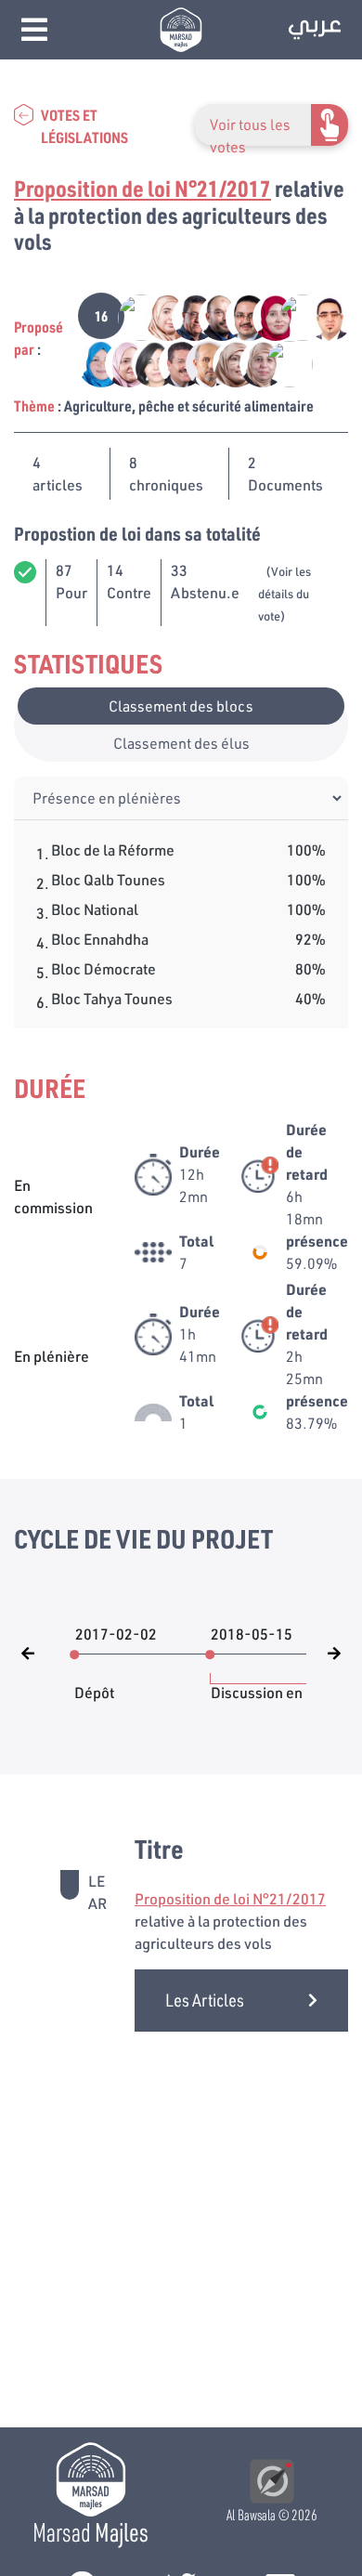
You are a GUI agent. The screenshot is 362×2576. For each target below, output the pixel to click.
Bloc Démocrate (103, 968)
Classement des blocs (181, 706)
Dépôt (94, 1683)
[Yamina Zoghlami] (253, 362)
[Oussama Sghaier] (318, 315)
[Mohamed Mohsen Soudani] (293, 315)
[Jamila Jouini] (226, 362)
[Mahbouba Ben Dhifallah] (91, 362)
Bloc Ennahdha (100, 939)
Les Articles (205, 2000)
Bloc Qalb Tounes (108, 879)
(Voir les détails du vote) (284, 594)
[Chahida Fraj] (118, 362)
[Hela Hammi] (158, 315)
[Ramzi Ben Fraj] (131, 315)
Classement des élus (181, 743)
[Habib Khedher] (239, 315)
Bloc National (95, 909)
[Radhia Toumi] (266, 315)
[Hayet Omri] (145, 362)
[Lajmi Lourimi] (199, 362)
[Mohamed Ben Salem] (278, 362)
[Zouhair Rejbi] (172, 362)
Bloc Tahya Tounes (112, 998)
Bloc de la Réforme (113, 850)
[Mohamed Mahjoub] (185, 315)
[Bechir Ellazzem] (212, 315)
